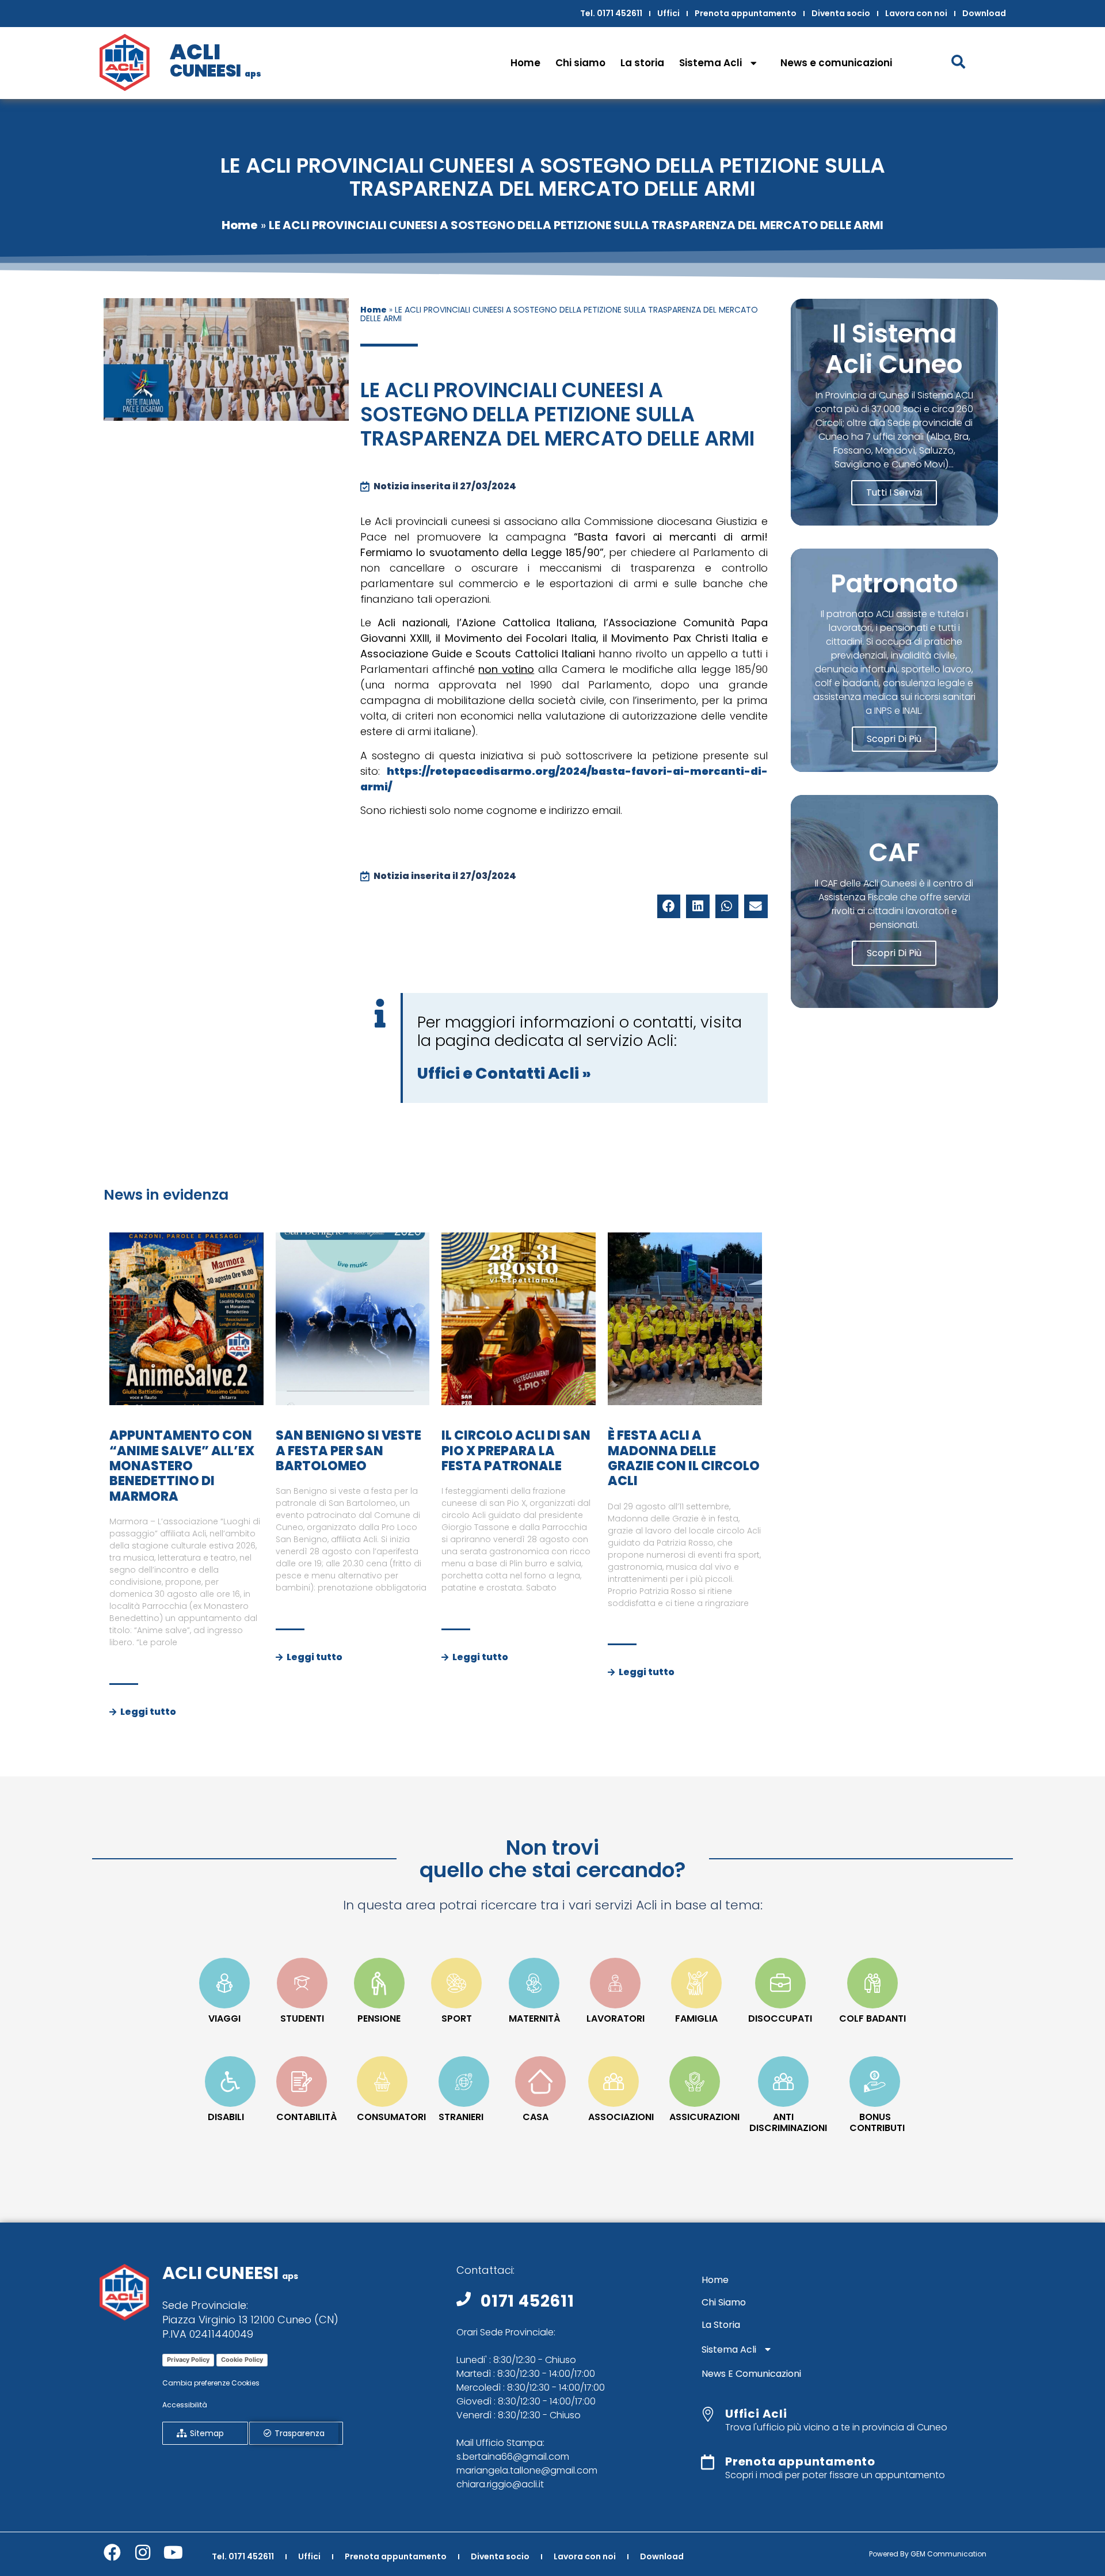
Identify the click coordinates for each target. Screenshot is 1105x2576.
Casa (536, 2117)
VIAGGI (224, 2018)
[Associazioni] (614, 2082)
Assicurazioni (704, 2117)
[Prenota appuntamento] (708, 2462)
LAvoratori (616, 2018)
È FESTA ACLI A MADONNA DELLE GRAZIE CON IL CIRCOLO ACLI (684, 1458)
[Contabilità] (302, 2082)
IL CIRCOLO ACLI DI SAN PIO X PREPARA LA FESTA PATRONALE (516, 1451)
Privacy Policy (188, 2360)
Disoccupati (780, 2018)
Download (984, 13)
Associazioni (621, 2117)
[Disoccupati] (780, 1983)
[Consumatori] (382, 2082)
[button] (669, 906)
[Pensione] (379, 1983)
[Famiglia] (696, 1983)
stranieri (461, 2117)
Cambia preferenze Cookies (211, 2383)
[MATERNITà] (534, 1983)
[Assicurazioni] (695, 2082)
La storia (642, 63)
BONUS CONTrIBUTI (877, 2122)
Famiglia (696, 2018)
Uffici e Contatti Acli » (504, 1073)
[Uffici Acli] (708, 2414)
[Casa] (540, 2082)
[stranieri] (464, 2082)
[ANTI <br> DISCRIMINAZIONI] (783, 2082)
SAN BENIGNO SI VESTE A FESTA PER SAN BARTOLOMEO (348, 1451)
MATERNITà (534, 2018)
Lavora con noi (916, 13)
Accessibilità (185, 2405)
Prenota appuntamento (746, 13)
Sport (457, 2018)
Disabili (226, 2117)
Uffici (668, 13)
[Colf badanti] (872, 1983)
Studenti (302, 2018)
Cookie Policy (242, 2360)
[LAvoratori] (615, 1983)
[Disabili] (230, 2082)
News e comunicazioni (836, 63)
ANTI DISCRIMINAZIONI (788, 2122)
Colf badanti (872, 2018)
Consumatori (391, 2117)
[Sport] (456, 1983)
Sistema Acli (710, 63)
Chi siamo (580, 63)
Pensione (379, 2018)
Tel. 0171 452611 (611, 13)
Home (525, 63)
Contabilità (306, 2117)
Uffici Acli (756, 2414)
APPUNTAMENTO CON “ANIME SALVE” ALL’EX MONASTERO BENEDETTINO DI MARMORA (182, 1466)
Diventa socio (841, 13)
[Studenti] (302, 1983)
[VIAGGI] (224, 1983)
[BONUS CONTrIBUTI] (875, 2082)
